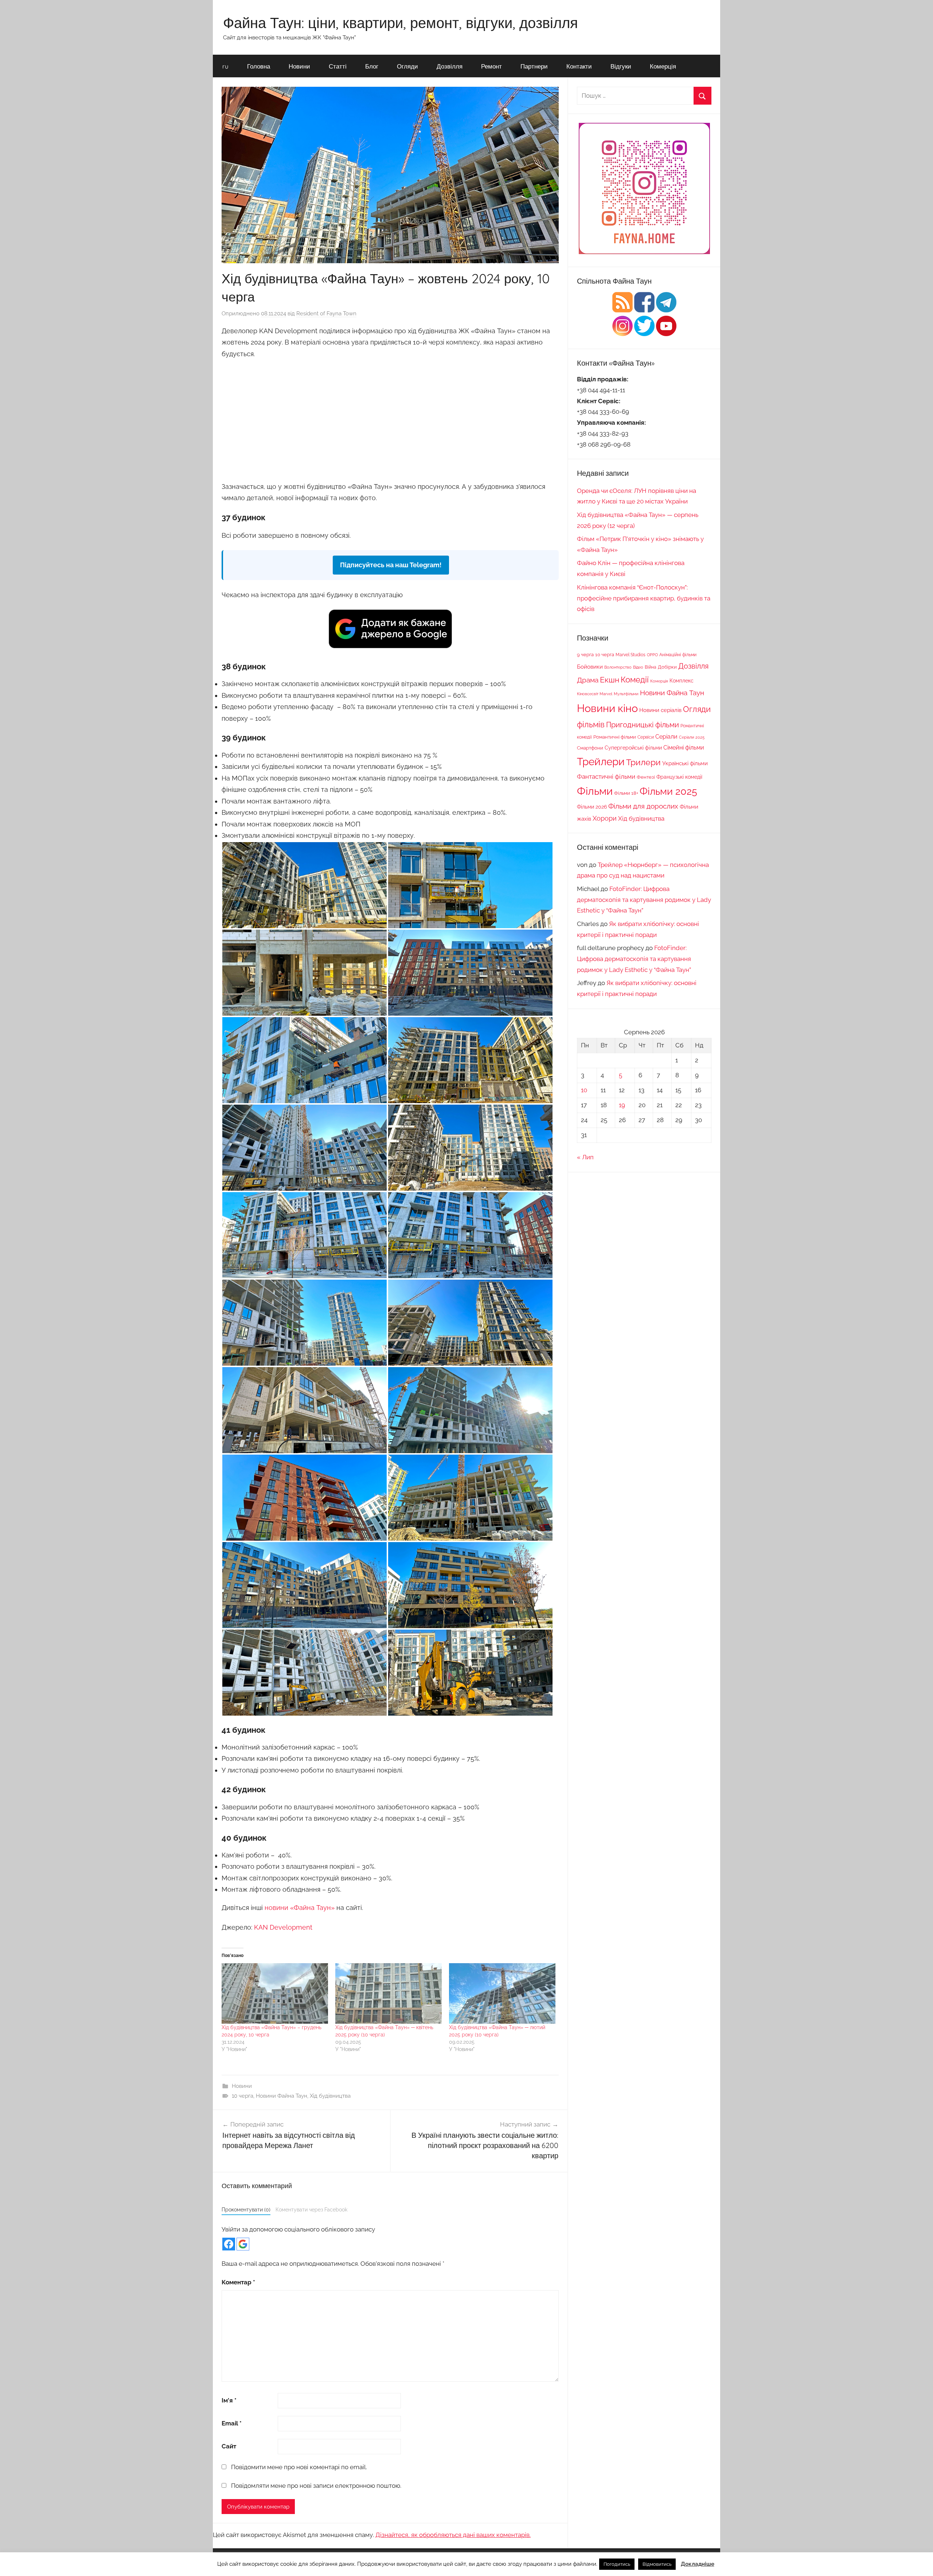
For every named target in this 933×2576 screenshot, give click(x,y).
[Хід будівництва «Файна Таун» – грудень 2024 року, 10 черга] (275, 1994)
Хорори (605, 818)
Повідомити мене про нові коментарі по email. (299, 2467)
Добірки (667, 667)
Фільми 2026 (592, 807)
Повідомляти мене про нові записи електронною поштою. (316, 2486)
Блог (372, 66)
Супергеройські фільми (633, 748)
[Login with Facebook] (229, 2244)
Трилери (643, 762)
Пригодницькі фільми (643, 725)
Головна (259, 66)
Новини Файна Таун (282, 2096)
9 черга (585, 654)
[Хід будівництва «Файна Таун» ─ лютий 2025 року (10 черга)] (502, 1994)
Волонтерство (618, 667)
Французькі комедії (679, 777)
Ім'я (229, 2400)
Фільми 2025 (668, 791)
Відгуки (621, 66)
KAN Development (283, 1927)
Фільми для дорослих (643, 806)
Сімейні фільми (684, 748)
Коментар (238, 2282)
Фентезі (646, 777)
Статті (338, 66)
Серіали (666, 737)
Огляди (407, 66)
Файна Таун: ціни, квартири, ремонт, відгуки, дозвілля (401, 23)
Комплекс (682, 680)
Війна (651, 667)
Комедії (635, 680)
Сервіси (646, 737)
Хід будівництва (330, 2096)
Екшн (610, 680)
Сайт (229, 2446)
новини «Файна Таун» (300, 1908)
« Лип (585, 1157)
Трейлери (601, 762)
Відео (638, 667)
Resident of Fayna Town (326, 314)
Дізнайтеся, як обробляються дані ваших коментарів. (453, 2535)
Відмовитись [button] (657, 2564)
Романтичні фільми (615, 737)
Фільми (595, 791)
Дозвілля (450, 66)
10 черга (243, 2096)
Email (232, 2423)
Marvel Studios (631, 655)
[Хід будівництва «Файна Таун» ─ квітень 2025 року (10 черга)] (389, 1994)
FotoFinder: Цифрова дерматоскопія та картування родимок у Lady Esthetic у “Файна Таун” (644, 900)
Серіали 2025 (692, 737)
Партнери (534, 66)
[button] (305, 885)
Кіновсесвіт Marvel (595, 694)
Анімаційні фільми (678, 655)
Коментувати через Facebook (311, 2209)
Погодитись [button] (617, 2564)
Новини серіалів (660, 710)
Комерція (663, 66)
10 (584, 1090)
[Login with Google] (243, 2244)
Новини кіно (607, 708)
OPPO (652, 655)
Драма (588, 680)
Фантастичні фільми (606, 777)
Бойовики (590, 667)
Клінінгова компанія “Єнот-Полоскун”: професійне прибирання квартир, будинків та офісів (644, 598)
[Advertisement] (390, 419)
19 (622, 1105)
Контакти (579, 66)
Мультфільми (626, 694)
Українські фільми (685, 763)
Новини (299, 66)
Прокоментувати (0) (246, 2209)
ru (225, 66)
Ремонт (491, 66)
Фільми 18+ (626, 793)
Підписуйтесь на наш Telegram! (391, 565)
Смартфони (590, 748)
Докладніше (698, 2564)
